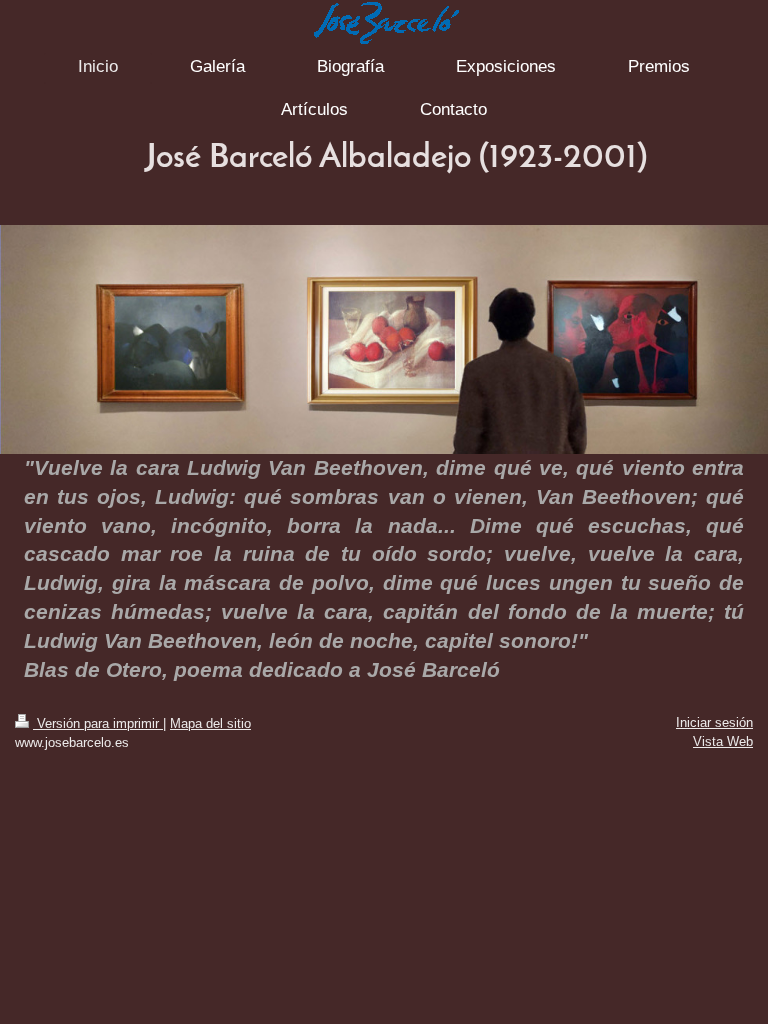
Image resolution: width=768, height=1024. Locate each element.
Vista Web (723, 741)
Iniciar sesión (714, 722)
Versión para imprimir (98, 723)
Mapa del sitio (210, 723)
